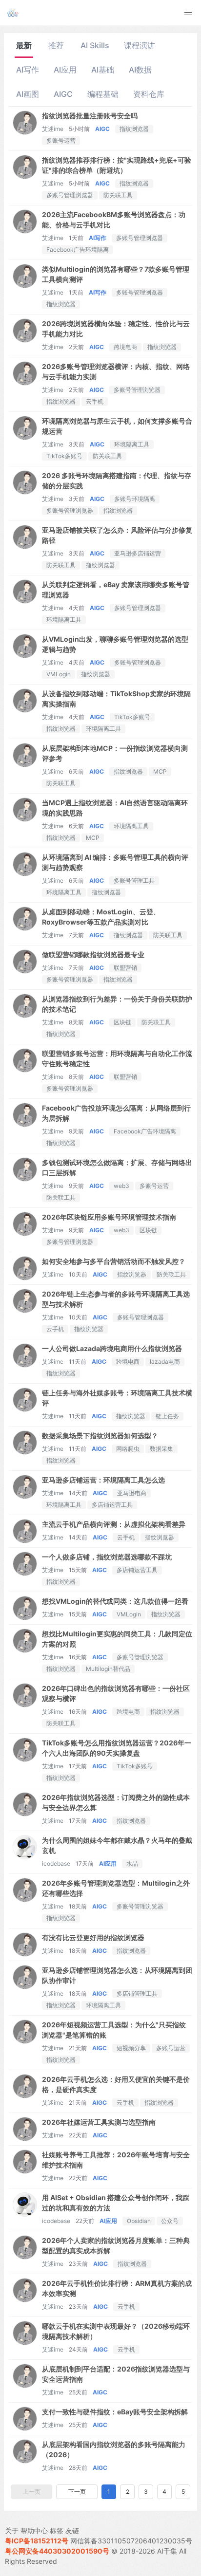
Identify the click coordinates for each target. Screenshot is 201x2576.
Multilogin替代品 (108, 1669)
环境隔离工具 (132, 444)
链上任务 (167, 1416)
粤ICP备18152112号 (37, 2541)
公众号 (170, 2221)
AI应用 (65, 70)
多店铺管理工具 (137, 1993)
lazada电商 (165, 1362)
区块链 (122, 1022)
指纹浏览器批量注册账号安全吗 (90, 116)
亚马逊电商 (132, 1493)
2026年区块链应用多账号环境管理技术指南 (109, 1217)
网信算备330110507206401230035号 (131, 2541)
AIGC (63, 94)
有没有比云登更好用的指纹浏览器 (93, 1937)
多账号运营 (61, 140)
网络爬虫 (128, 1449)
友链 (72, 2530)
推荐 (56, 45)
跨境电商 (125, 347)
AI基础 (103, 70)
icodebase (56, 1863)
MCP (160, 771)
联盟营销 (125, 968)
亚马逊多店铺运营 (138, 553)
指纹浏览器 (134, 129)
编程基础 (103, 94)
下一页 (77, 2492)
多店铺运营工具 (112, 1505)
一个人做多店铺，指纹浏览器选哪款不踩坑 (107, 1557)
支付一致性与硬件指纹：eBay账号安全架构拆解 (115, 2412)
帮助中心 (34, 2530)
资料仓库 (149, 94)
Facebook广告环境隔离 (78, 250)
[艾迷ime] (25, 132)
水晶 (132, 1863)
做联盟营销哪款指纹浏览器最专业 (93, 954)
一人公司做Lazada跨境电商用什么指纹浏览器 (112, 1348)
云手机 (95, 401)
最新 (24, 45)
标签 (57, 2530)
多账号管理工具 (134, 880)
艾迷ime (53, 129)
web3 (121, 1186)
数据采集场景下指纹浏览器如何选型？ (100, 1436)
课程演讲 (140, 45)
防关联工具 (118, 195)
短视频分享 (131, 2048)
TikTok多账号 (64, 456)
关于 (12, 2530)
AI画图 (28, 94)
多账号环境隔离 (135, 499)
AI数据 (140, 70)
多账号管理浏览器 (70, 195)
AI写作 (28, 70)
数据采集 (161, 1449)
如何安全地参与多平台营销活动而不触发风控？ (114, 1261)
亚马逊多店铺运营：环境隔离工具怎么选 (103, 1480)
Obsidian (139, 2221)
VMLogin (59, 674)
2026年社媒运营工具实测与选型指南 (99, 2122)
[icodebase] (25, 1856)
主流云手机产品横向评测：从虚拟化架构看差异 (114, 1524)
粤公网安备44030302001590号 (57, 2551)
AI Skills (95, 45)
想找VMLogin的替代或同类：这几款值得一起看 (115, 1601)
